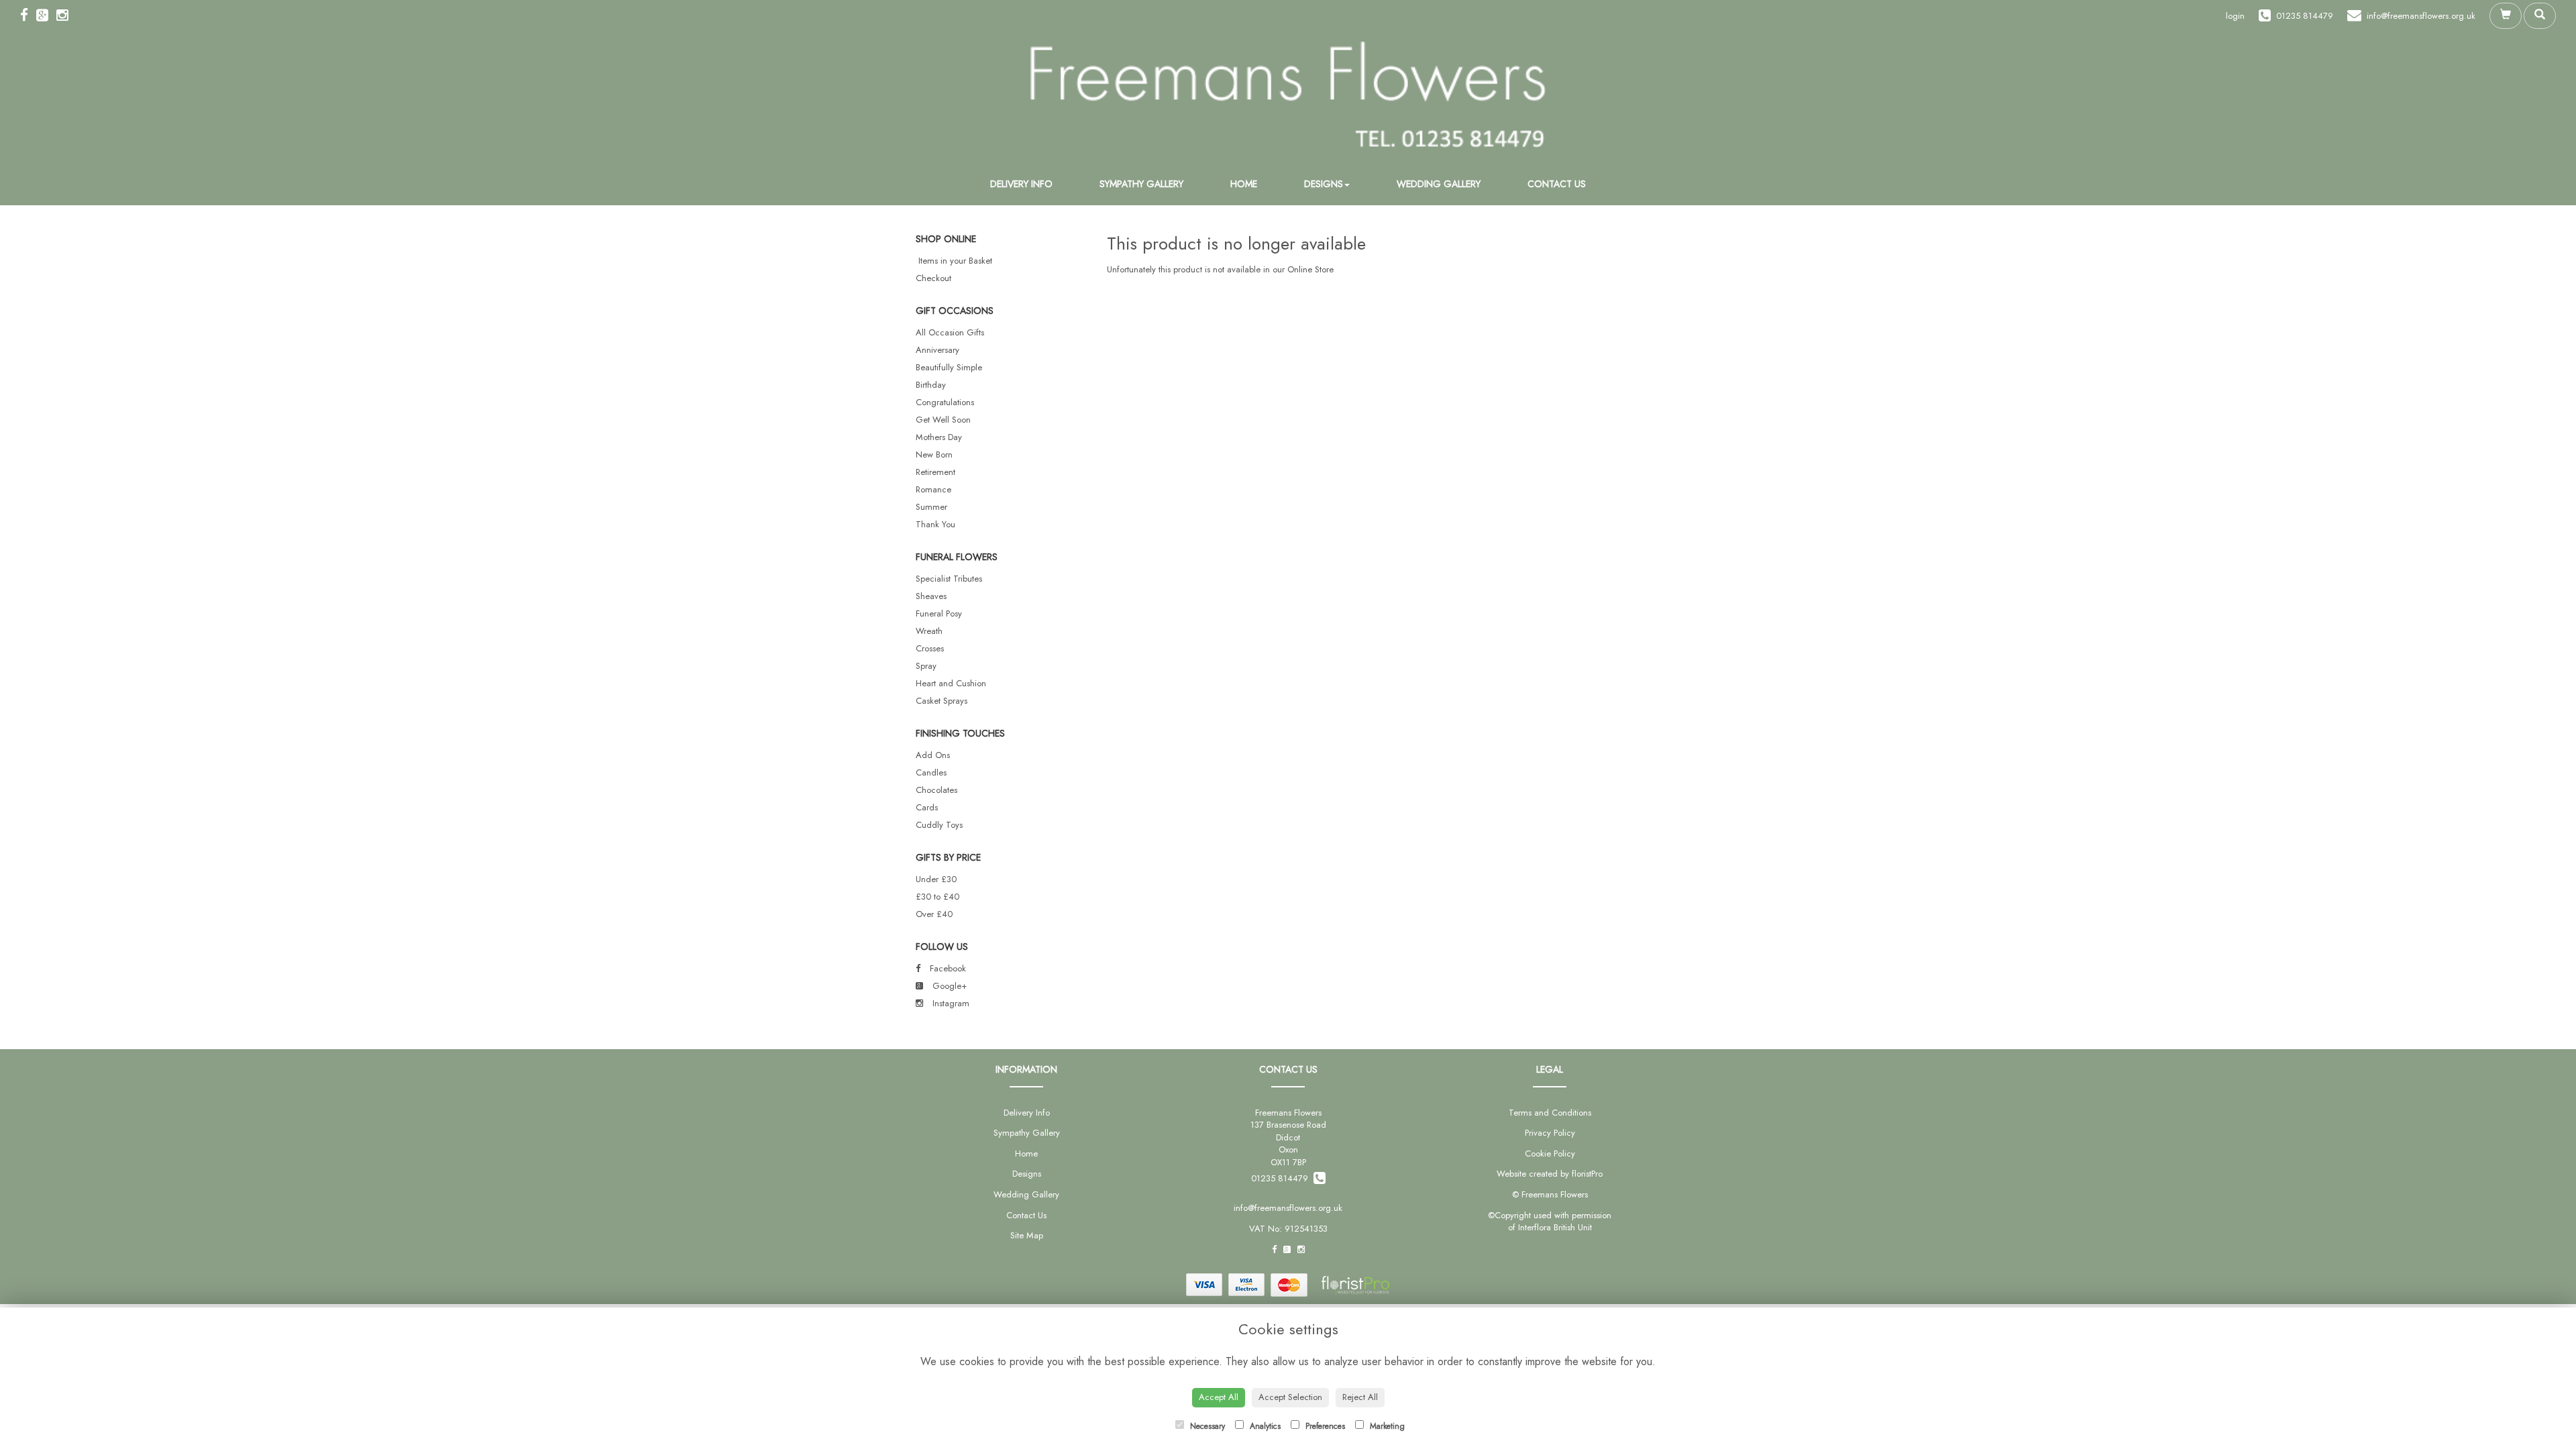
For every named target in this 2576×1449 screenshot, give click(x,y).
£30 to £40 (937, 897)
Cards (927, 807)
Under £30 (936, 879)
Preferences (1324, 1426)
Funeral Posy (939, 613)
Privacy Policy (1550, 1133)
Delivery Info (1021, 184)
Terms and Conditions (1550, 1113)
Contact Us (1557, 184)
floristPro (1587, 1174)
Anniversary (937, 350)
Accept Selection (1290, 1397)
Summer (931, 507)
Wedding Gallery (1439, 184)
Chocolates (936, 790)
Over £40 (934, 914)
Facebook (947, 968)
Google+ (948, 986)
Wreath (929, 631)
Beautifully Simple (949, 367)
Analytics (1264, 1426)
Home (1244, 184)
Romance (933, 489)
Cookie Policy (1550, 1153)
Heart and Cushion (951, 683)
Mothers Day (939, 437)
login (2235, 16)
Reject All (1360, 1397)
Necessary (1206, 1426)
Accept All (1219, 1397)
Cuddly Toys (939, 825)
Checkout (933, 278)
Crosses (930, 648)
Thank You (935, 524)
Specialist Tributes (949, 579)
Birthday (931, 385)
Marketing (1386, 1426)
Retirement (935, 472)
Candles (931, 772)
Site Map (1027, 1235)
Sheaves (931, 596)
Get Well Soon (943, 420)
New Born (934, 454)
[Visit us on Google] (46, 15)
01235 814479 (1282, 1178)
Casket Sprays (942, 701)
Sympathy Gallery (1141, 184)
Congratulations (945, 402)
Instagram (950, 1003)
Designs (1324, 184)
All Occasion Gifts (950, 332)
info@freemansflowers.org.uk (1288, 1208)
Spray (926, 666)
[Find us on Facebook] (28, 15)
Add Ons (933, 755)
